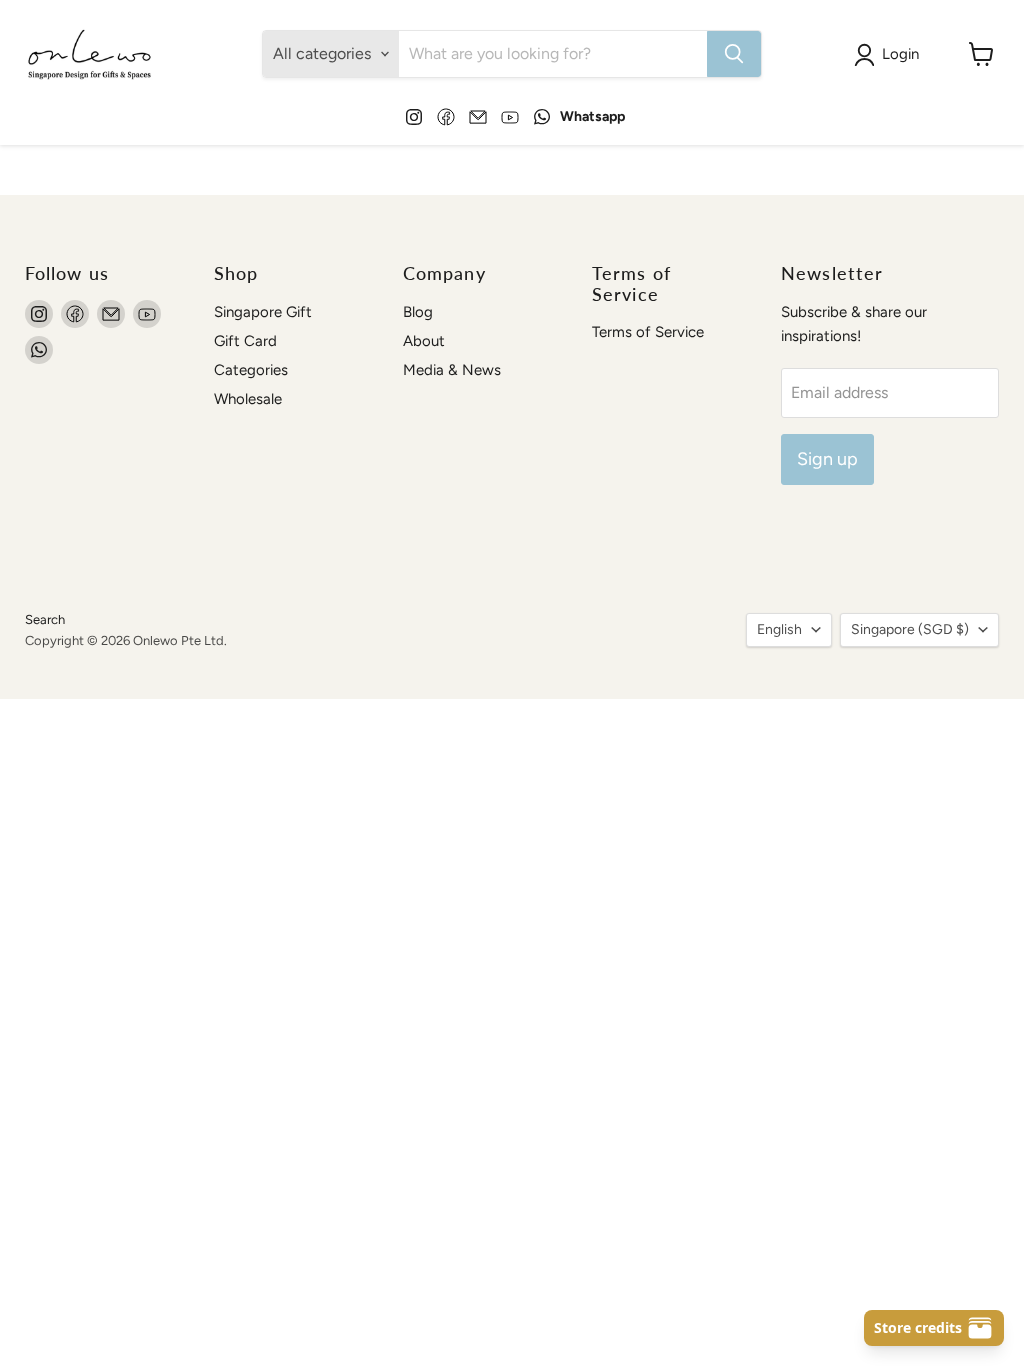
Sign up (827, 459)
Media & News (452, 370)
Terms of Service (648, 332)
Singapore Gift (263, 312)
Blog (418, 312)
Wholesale (248, 399)
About (424, 341)
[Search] (734, 54)
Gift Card (245, 341)
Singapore (910, 629)
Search (45, 619)
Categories (251, 370)
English (779, 629)
